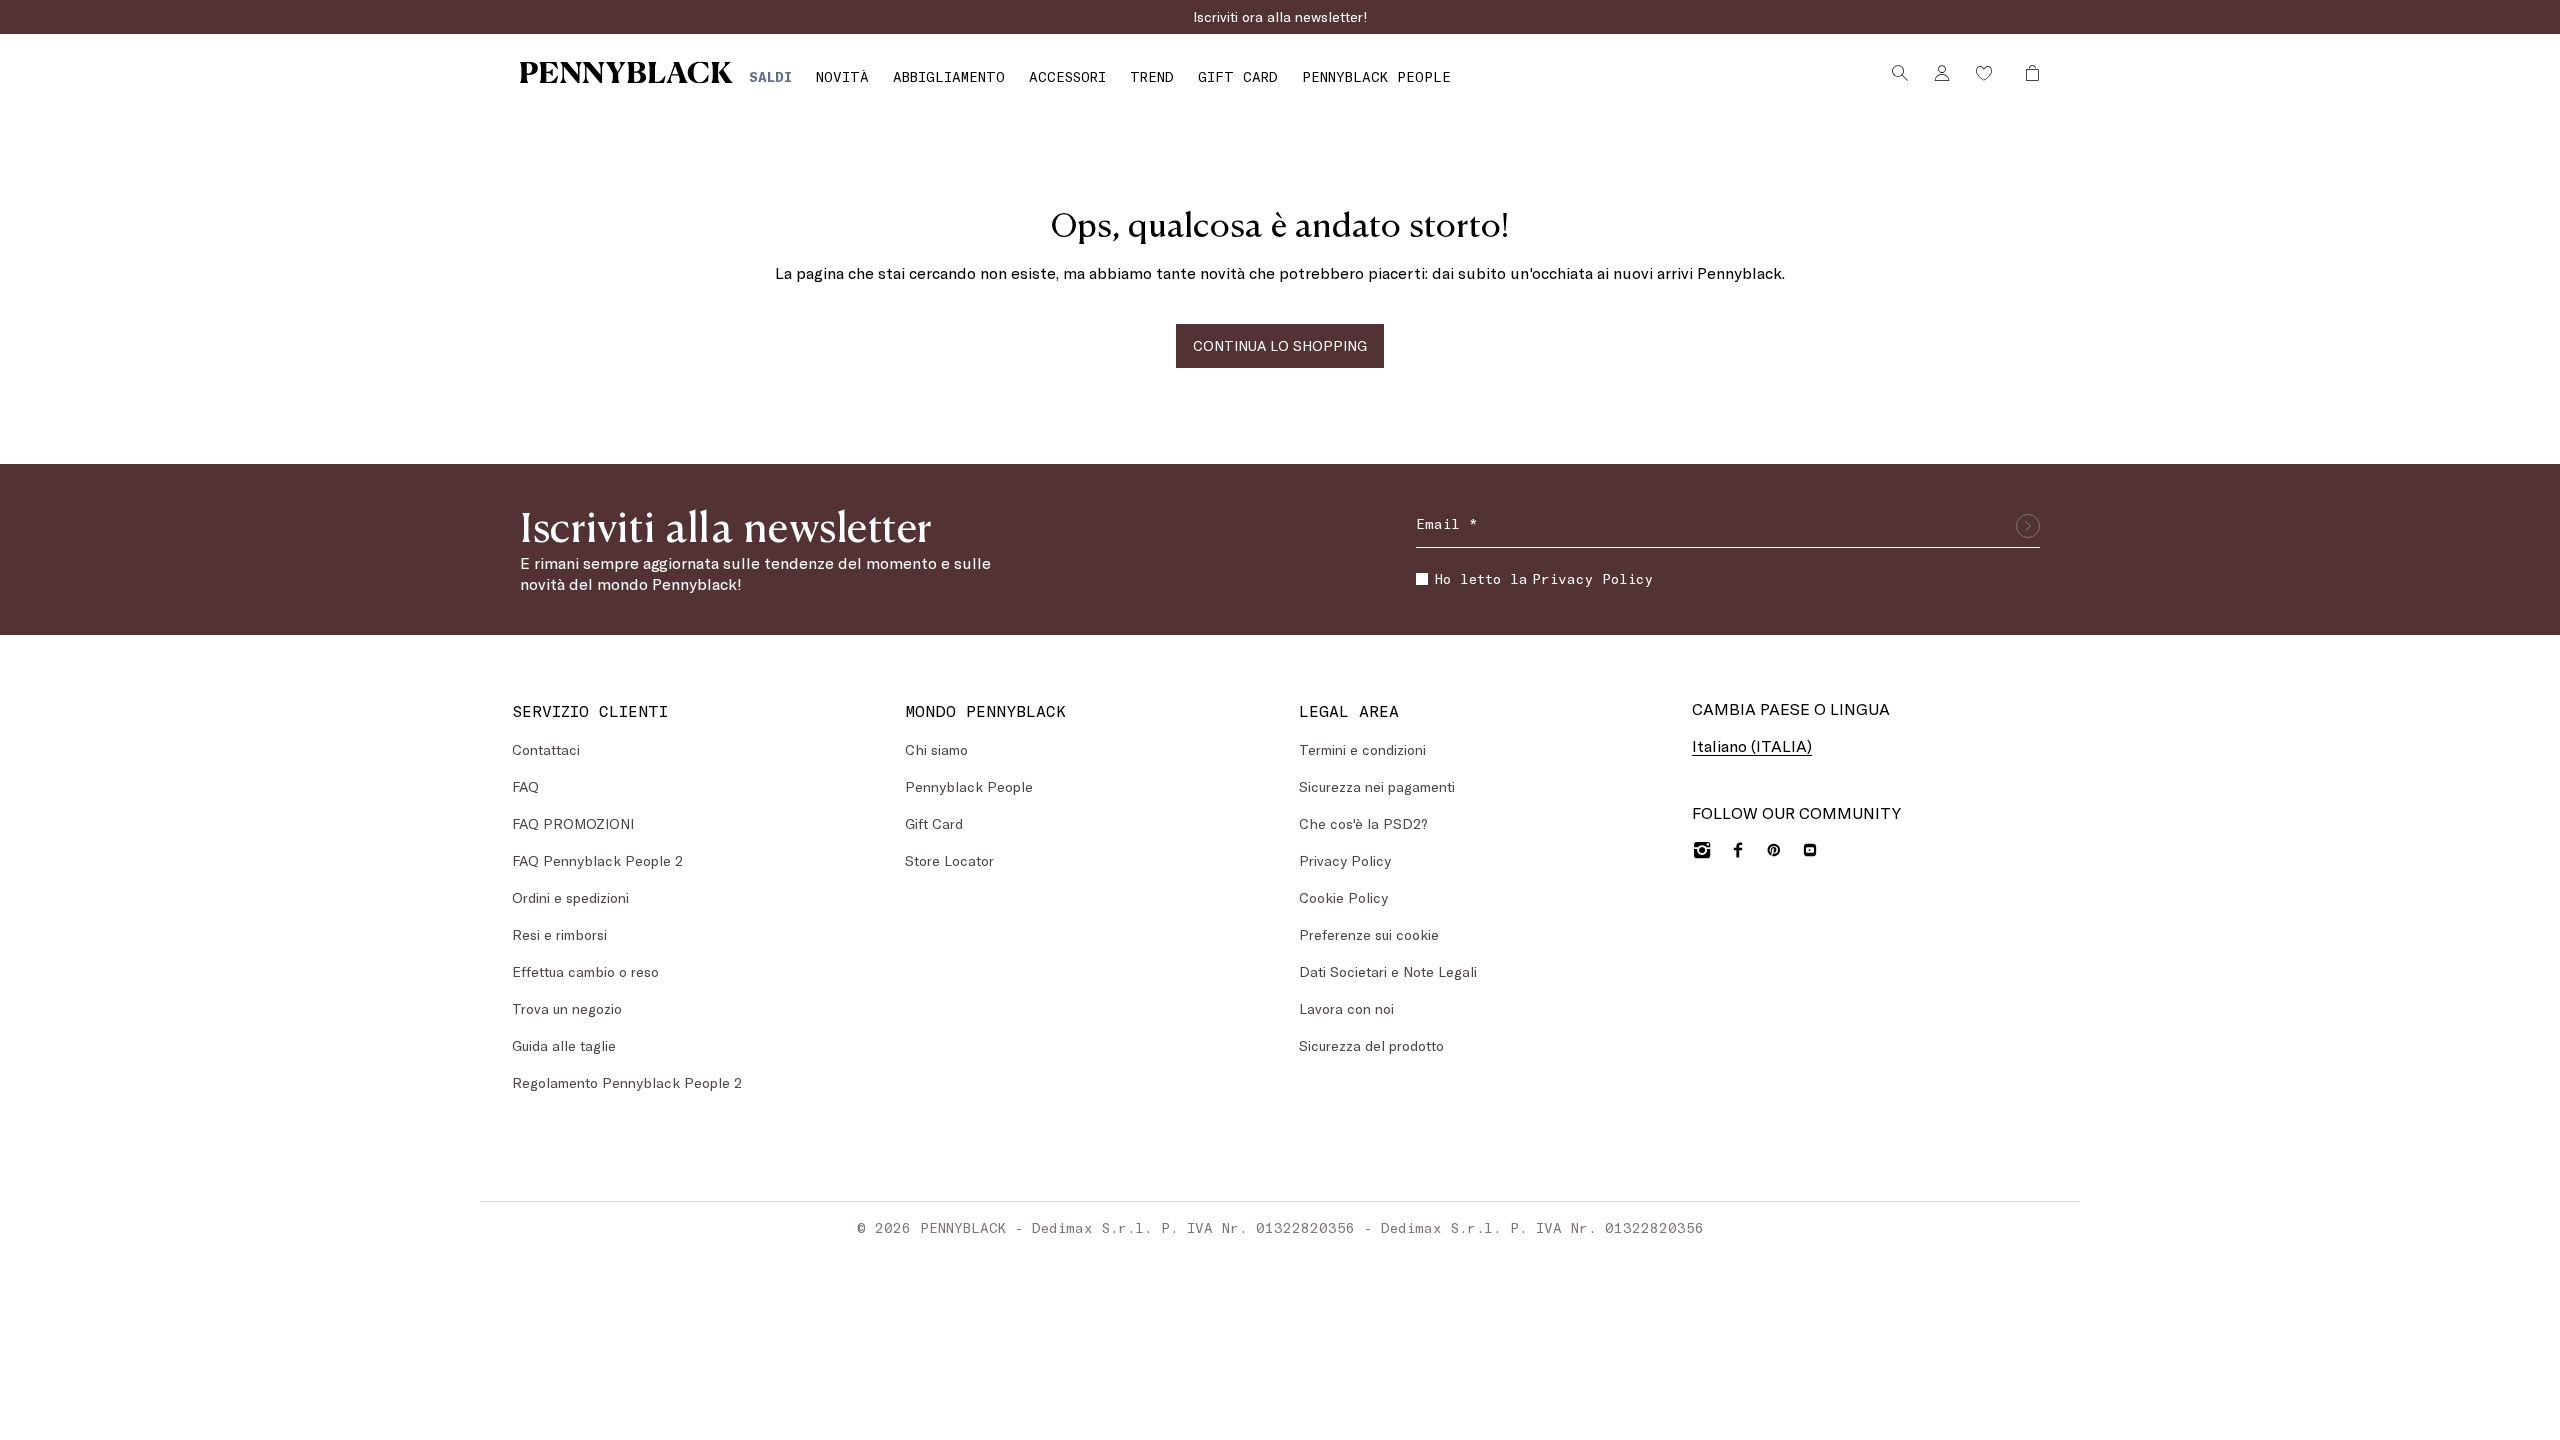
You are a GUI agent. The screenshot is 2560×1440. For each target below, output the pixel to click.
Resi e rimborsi (559, 934)
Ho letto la (1544, 578)
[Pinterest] (1774, 850)
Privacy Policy (1592, 578)
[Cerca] (1900, 73)
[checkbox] (1422, 579)
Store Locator (949, 860)
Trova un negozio (567, 1008)
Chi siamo (936, 749)
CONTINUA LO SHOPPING (1280, 345)
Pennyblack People (969, 786)
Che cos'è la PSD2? (1363, 823)
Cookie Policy (1343, 897)
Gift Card (934, 823)
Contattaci (546, 749)
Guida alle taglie (564, 1045)
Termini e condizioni (1362, 749)
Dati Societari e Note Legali (1388, 971)
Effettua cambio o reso (585, 971)
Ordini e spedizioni (570, 897)
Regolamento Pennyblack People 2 (627, 1082)
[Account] (1942, 73)
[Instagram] (1702, 850)
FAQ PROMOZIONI (573, 823)
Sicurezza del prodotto (1371, 1045)
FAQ (525, 786)
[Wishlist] (1984, 73)
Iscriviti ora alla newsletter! (1280, 16)
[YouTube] (1810, 850)
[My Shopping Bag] (2027, 73)
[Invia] (2028, 526)
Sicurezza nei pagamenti (1377, 786)
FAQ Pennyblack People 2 (597, 860)
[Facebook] (1738, 850)
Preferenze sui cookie (1369, 934)
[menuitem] (770, 76)
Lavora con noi (1346, 1008)
